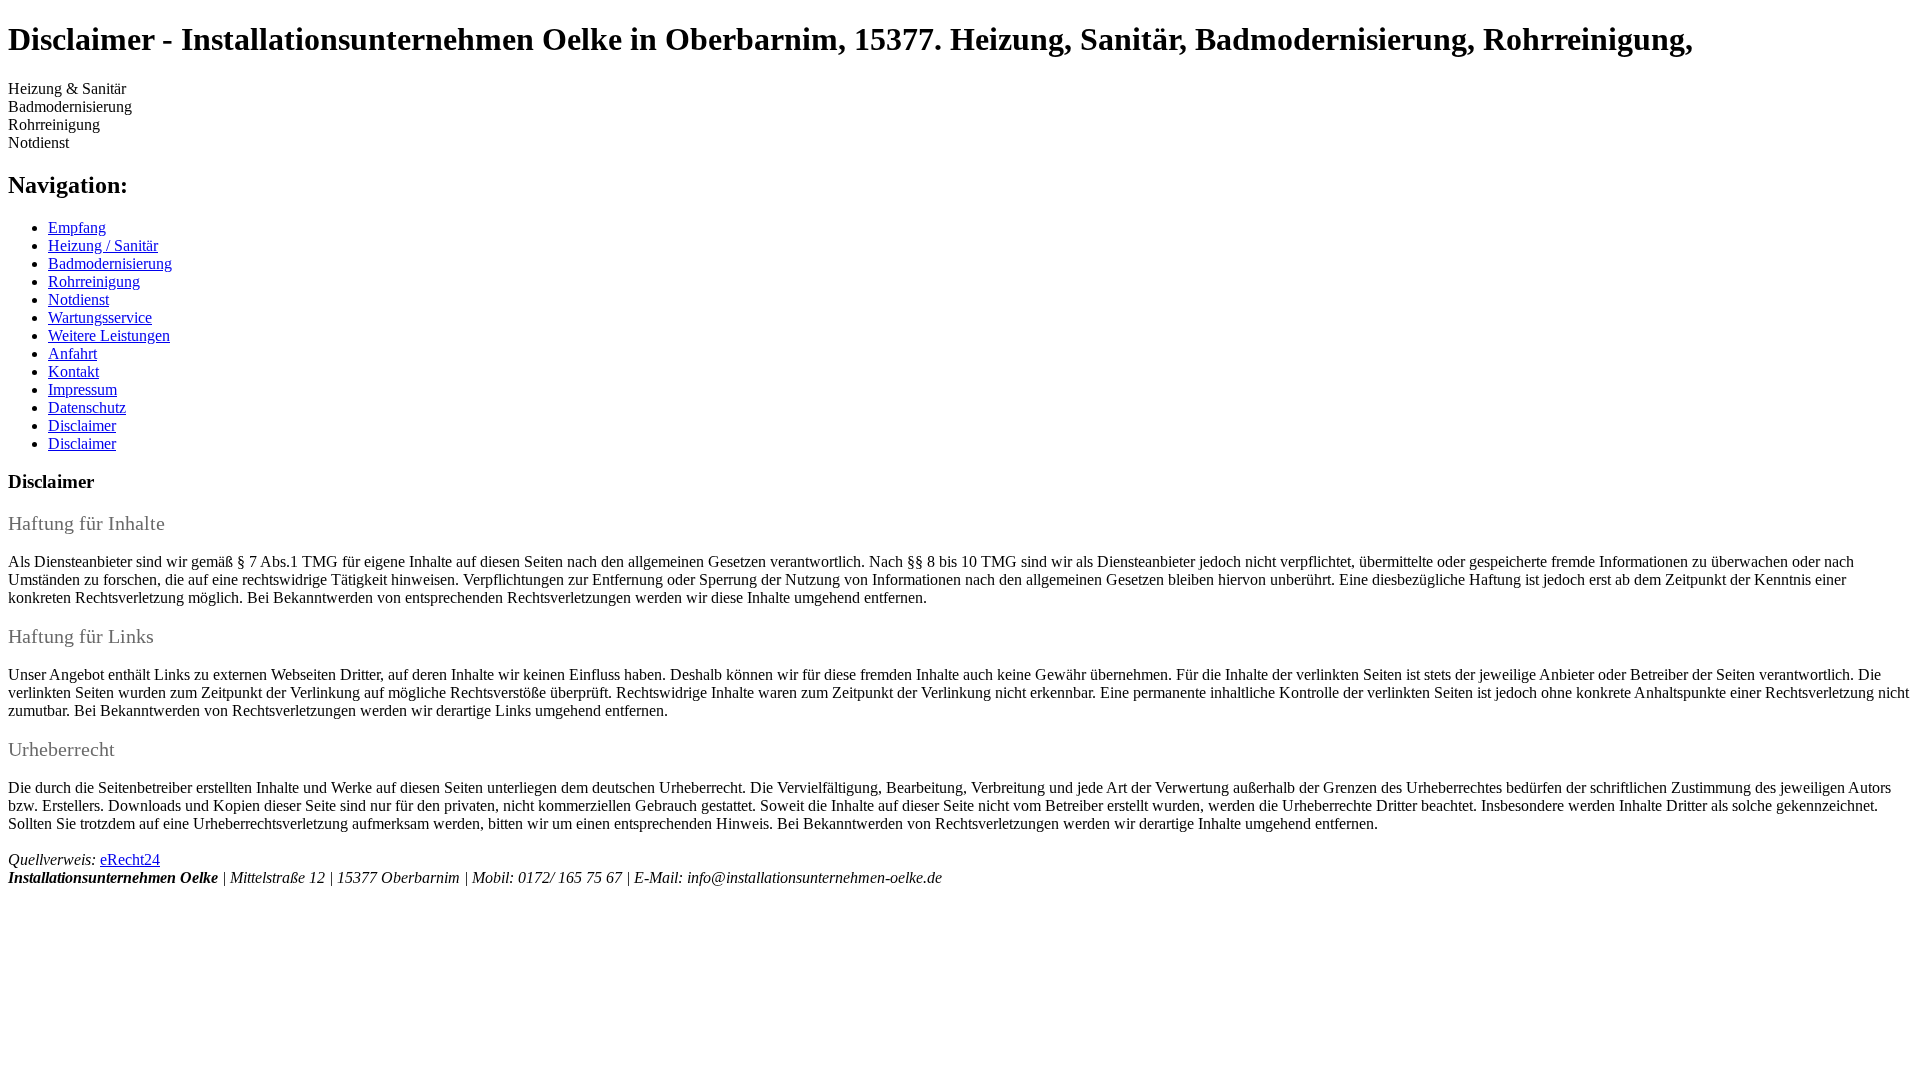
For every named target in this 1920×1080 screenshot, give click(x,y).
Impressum (82, 389)
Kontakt (73, 371)
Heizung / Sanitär (103, 245)
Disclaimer (82, 425)
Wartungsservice (100, 317)
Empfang (77, 227)
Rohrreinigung (94, 281)
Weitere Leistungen (109, 335)
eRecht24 (130, 859)
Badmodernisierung (110, 263)
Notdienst (78, 299)
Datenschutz (87, 407)
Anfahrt (72, 353)
